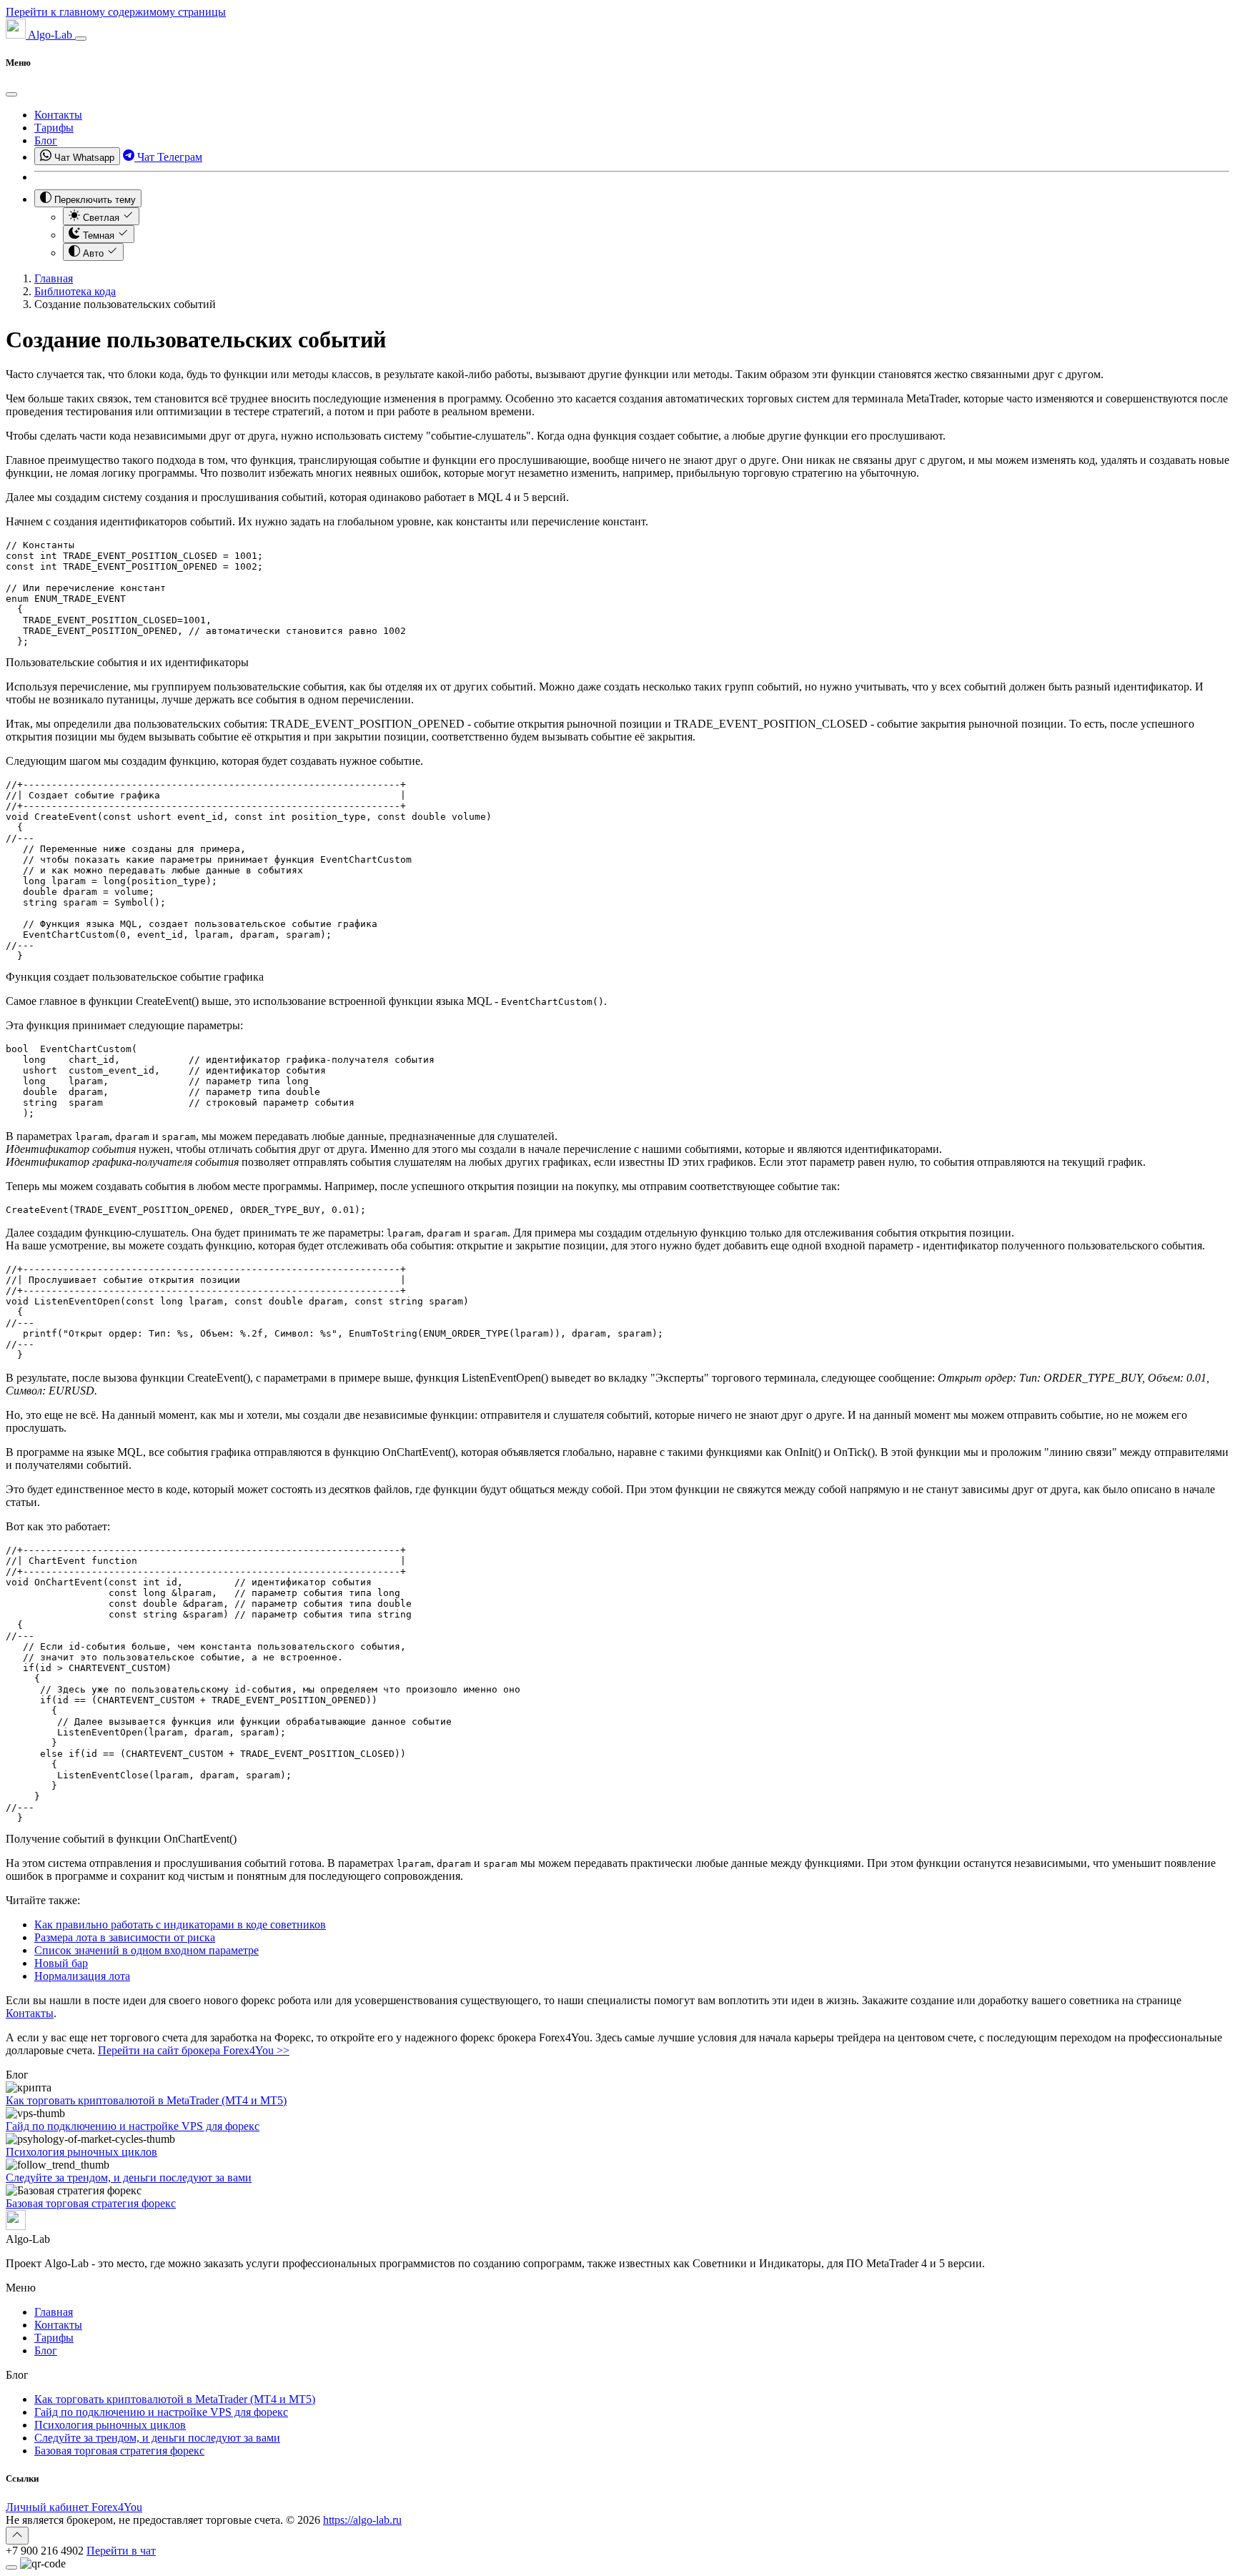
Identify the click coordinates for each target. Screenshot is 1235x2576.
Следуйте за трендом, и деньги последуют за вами (129, 2178)
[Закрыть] (11, 2567)
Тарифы (54, 128)
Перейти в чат (121, 2551)
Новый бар (61, 1963)
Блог (46, 140)
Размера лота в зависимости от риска (125, 1937)
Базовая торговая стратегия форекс (91, 2203)
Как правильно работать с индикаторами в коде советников (180, 1924)
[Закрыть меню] (11, 94)
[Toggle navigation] (81, 39)
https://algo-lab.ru (362, 2520)
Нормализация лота (82, 1976)
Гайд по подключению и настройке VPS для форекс (133, 2126)
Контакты (58, 115)
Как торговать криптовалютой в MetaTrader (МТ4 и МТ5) (146, 2100)
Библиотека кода (75, 291)
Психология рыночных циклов (81, 2152)
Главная (54, 278)
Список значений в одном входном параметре (147, 1950)
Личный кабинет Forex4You (74, 2507)
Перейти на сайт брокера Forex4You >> (194, 2050)
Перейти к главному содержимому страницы (116, 12)
